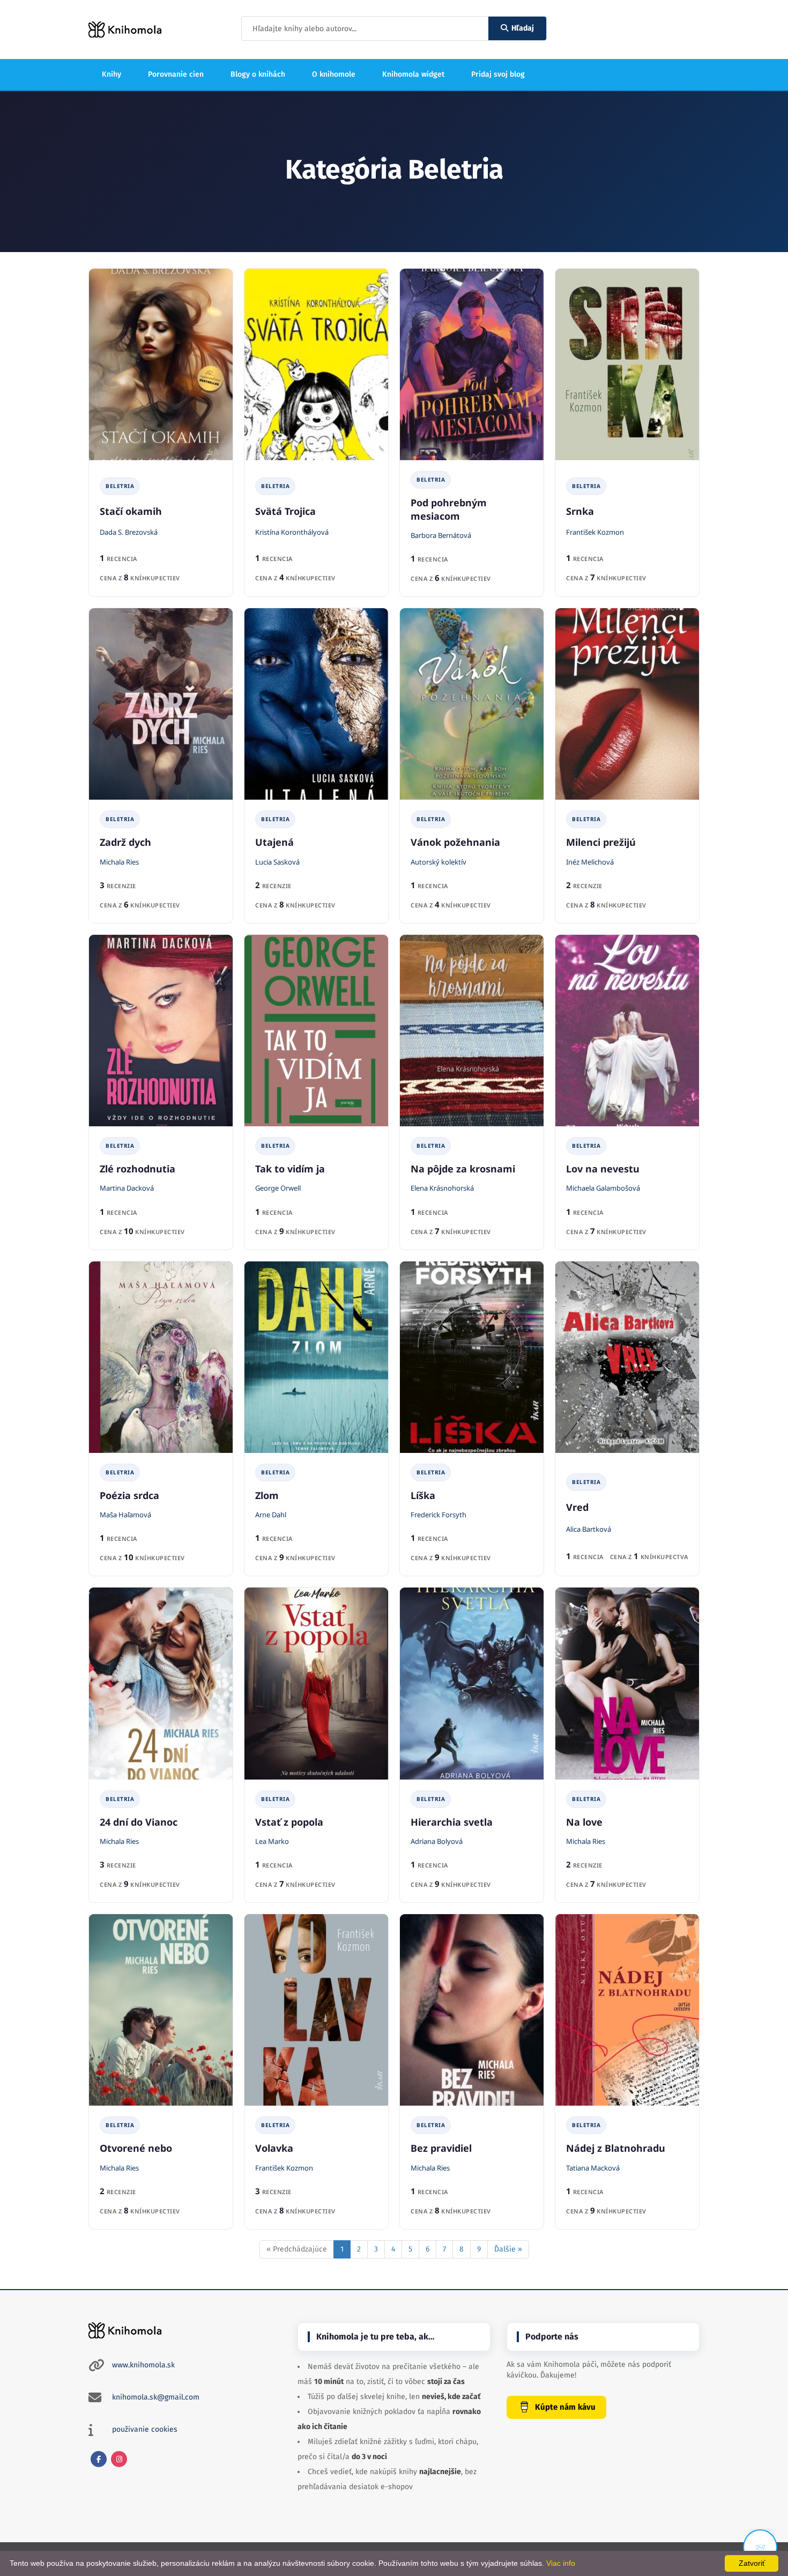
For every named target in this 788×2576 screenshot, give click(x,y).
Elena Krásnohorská (442, 1188)
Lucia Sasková (277, 862)
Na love (584, 1822)
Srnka (580, 511)
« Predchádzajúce (297, 2249)
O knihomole (334, 74)
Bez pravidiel (441, 2148)
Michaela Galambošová (603, 1188)
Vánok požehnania (455, 842)
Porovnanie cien (176, 74)
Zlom (267, 1495)
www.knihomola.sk (143, 2365)
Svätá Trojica (285, 511)
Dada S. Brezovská (129, 532)
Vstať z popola (289, 1822)
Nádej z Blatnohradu (616, 2148)
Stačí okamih (131, 511)
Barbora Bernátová (441, 535)
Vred (577, 1507)
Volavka (274, 2148)
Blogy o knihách (258, 74)
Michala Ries (119, 862)
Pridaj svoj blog (498, 74)
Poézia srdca (129, 1495)
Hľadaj (523, 28)
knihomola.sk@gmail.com (156, 2397)
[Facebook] (99, 2459)
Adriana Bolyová (437, 1841)
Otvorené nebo (136, 2148)
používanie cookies (145, 2429)
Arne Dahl (271, 1515)
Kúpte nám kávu (565, 2407)
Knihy (111, 74)
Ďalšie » (508, 2249)
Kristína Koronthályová (292, 532)
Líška (423, 1495)
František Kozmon (595, 532)
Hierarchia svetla (452, 1822)
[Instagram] (119, 2459)
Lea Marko (272, 1841)
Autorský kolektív (438, 862)
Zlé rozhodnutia (137, 1169)
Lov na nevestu (603, 1169)
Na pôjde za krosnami (463, 1169)
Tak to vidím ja (290, 1169)
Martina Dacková (127, 1188)
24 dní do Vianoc (139, 1822)
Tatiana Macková (593, 2168)
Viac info (561, 2563)
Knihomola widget (413, 74)
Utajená (274, 842)
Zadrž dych (125, 842)
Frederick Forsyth (438, 1515)
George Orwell (278, 1188)
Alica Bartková (589, 1529)
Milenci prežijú (601, 842)
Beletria (120, 486)
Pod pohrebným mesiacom (449, 509)
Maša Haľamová (125, 1515)
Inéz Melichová (590, 862)
